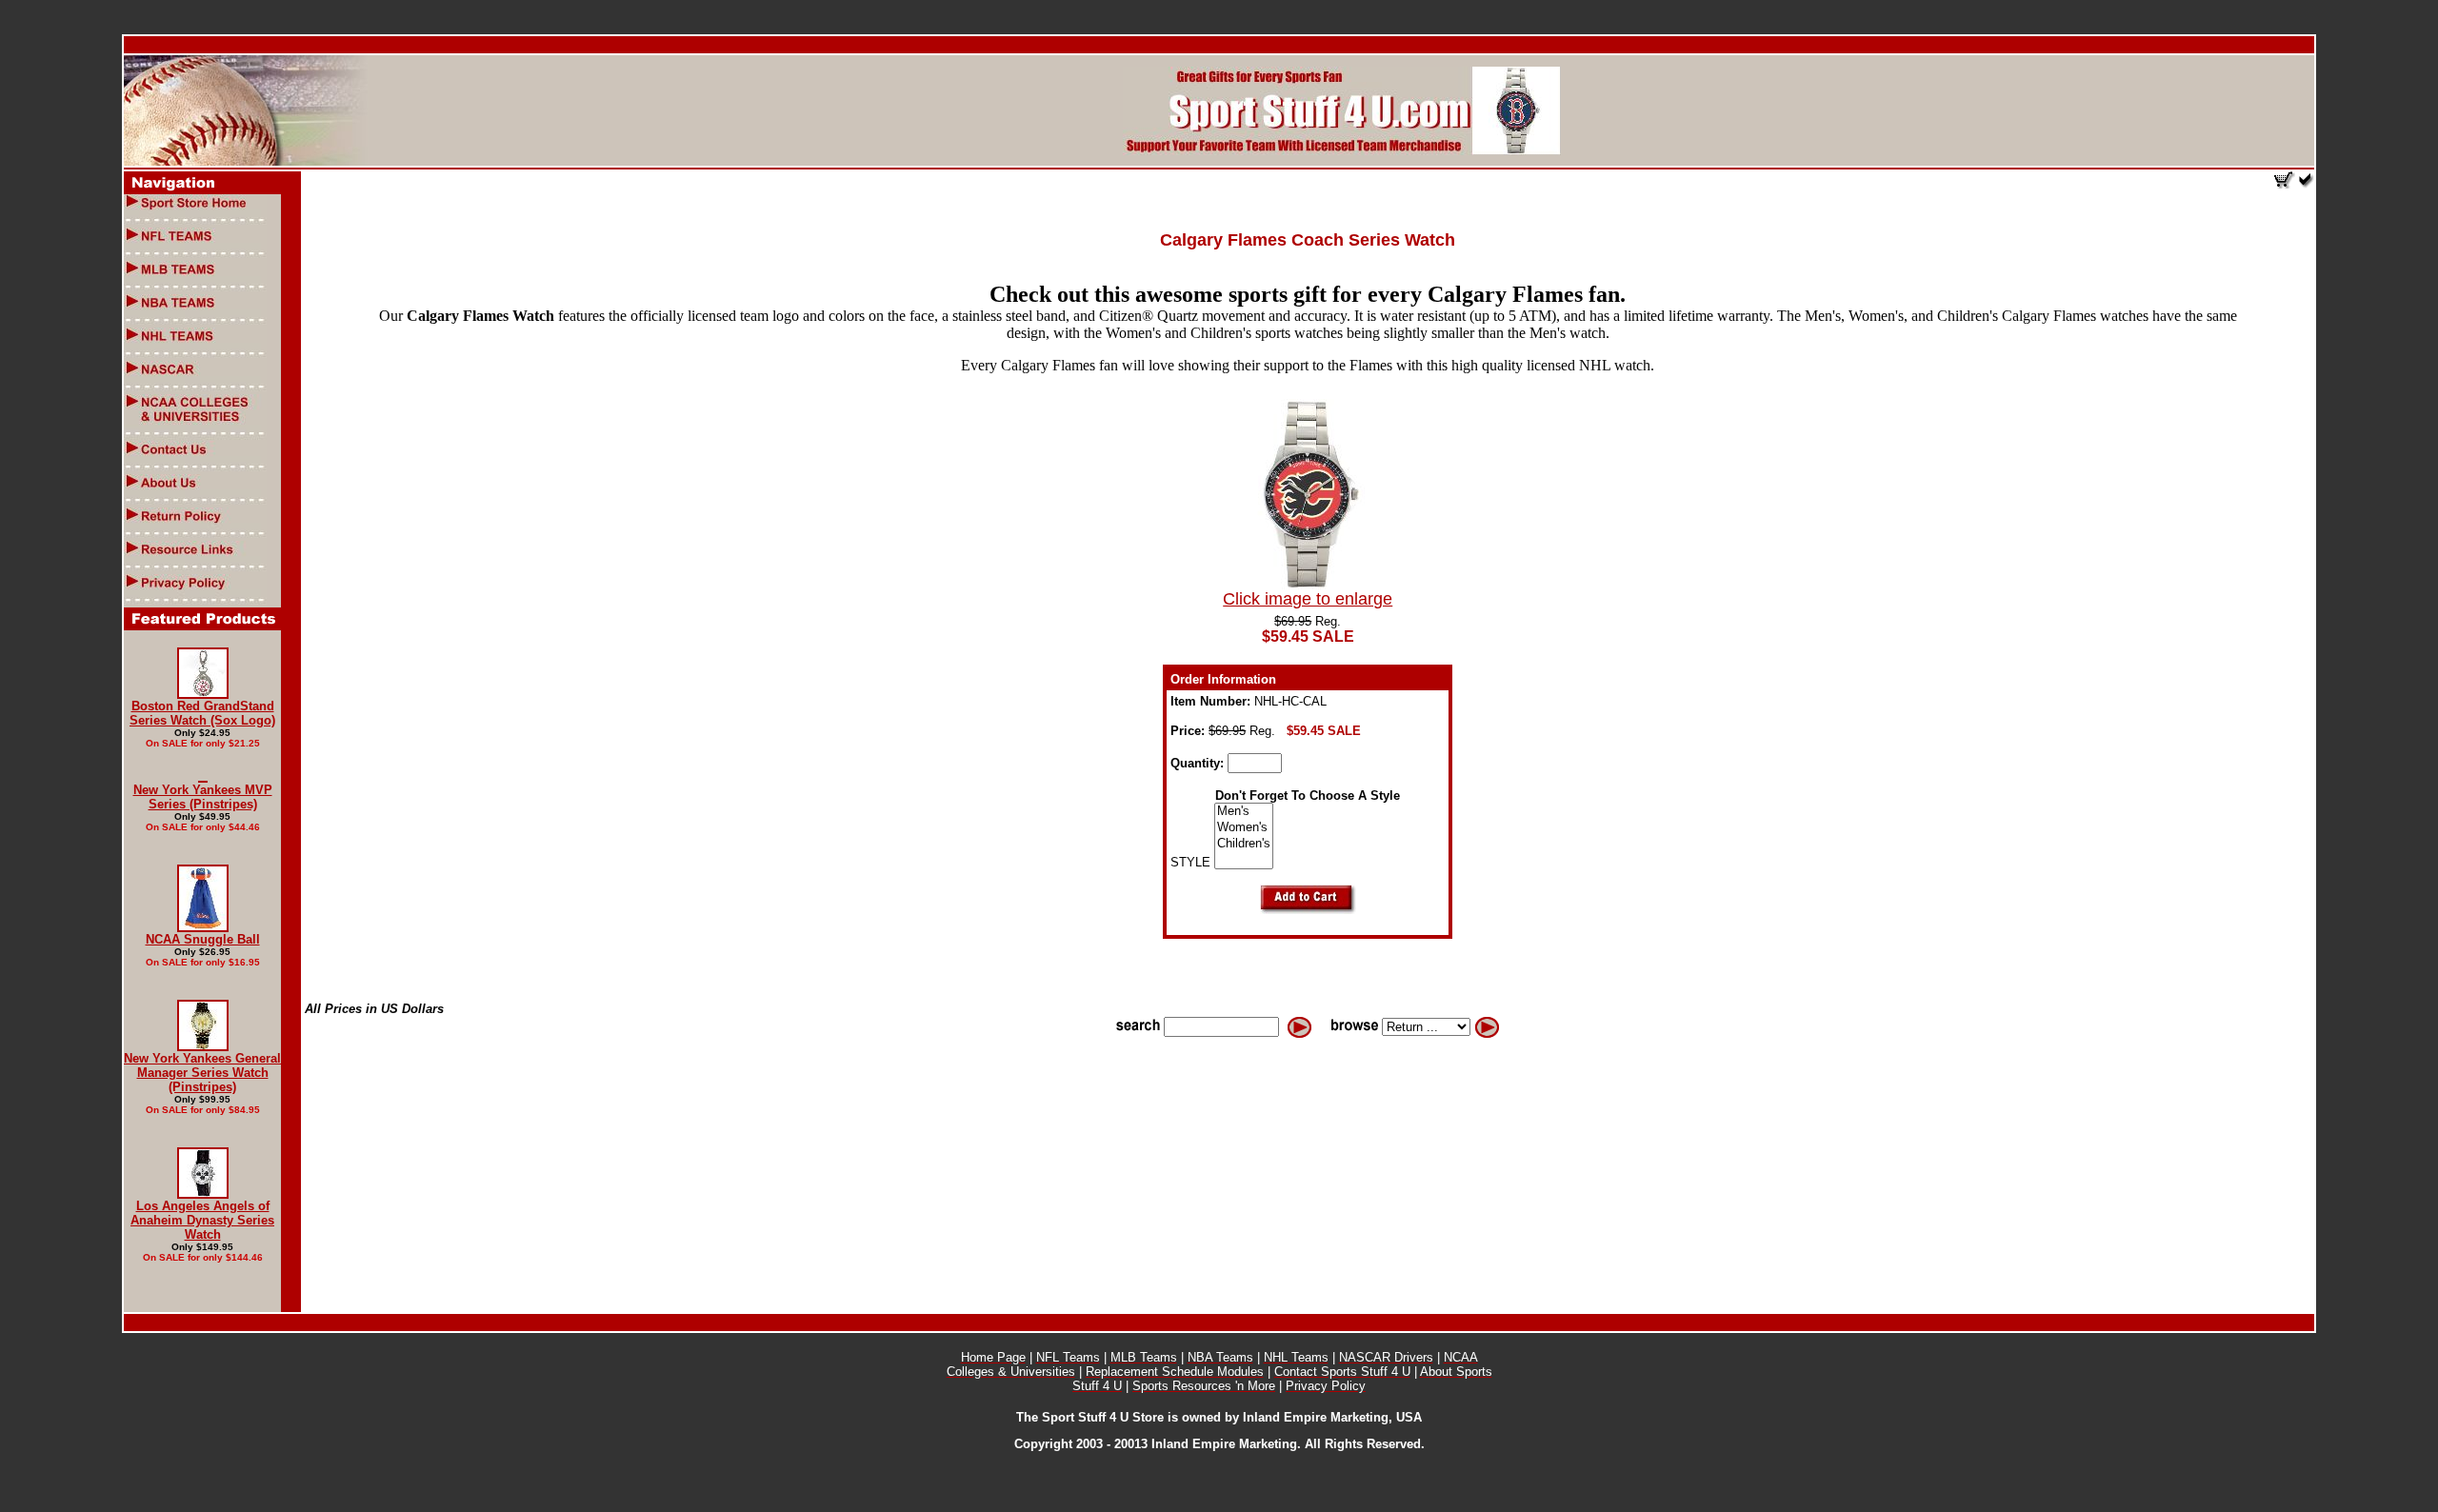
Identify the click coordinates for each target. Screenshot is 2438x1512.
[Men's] (1244, 812)
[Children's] (1244, 844)
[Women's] (1244, 828)
